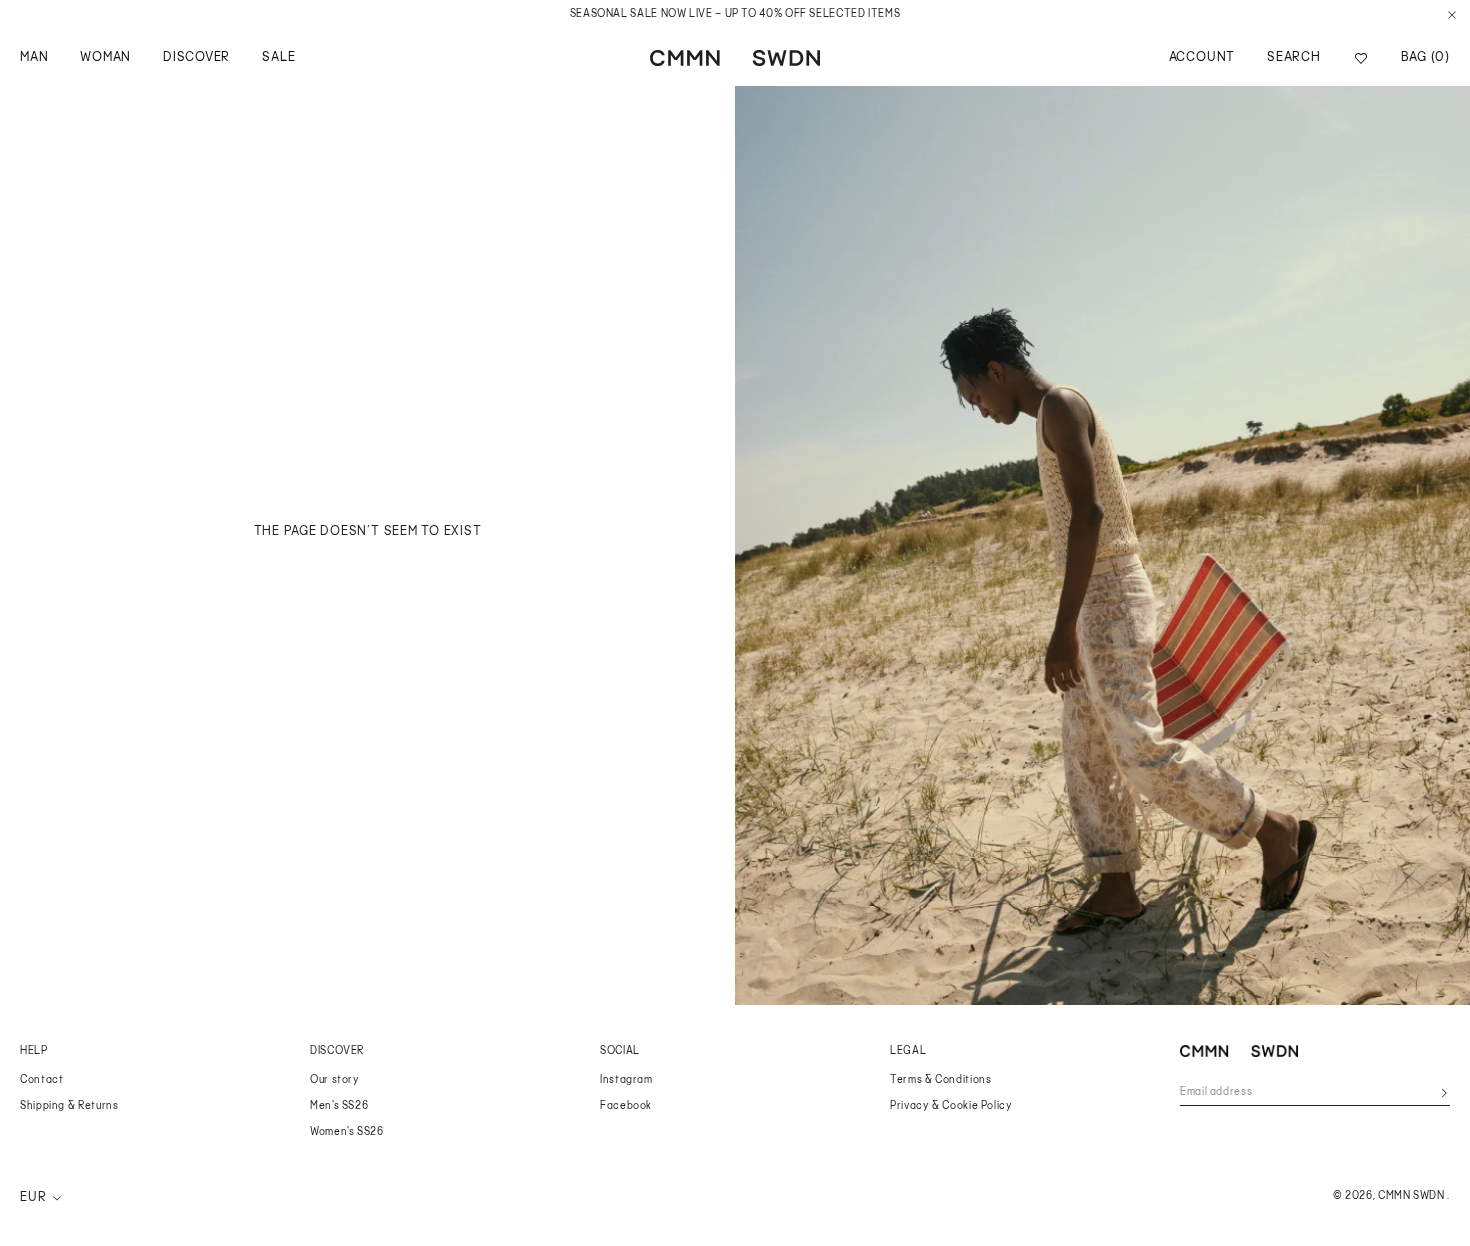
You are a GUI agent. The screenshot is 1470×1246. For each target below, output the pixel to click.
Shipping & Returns (69, 1106)
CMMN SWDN (1411, 1196)
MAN (34, 57)
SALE (278, 57)
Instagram (626, 1080)
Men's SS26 (339, 1106)
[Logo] (735, 58)
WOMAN (105, 57)
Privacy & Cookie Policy (951, 1106)
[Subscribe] (1444, 1093)
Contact (41, 1080)
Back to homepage (367, 559)
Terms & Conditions (940, 1080)
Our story (335, 1080)
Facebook (626, 1106)
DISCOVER (196, 57)
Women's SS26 (347, 1132)
